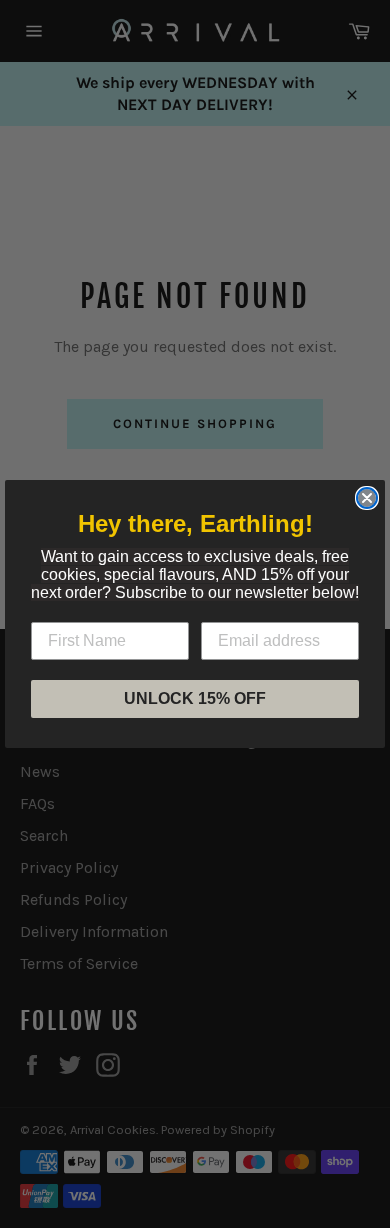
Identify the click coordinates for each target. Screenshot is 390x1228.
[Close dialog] (367, 498)
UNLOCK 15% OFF (195, 698)
